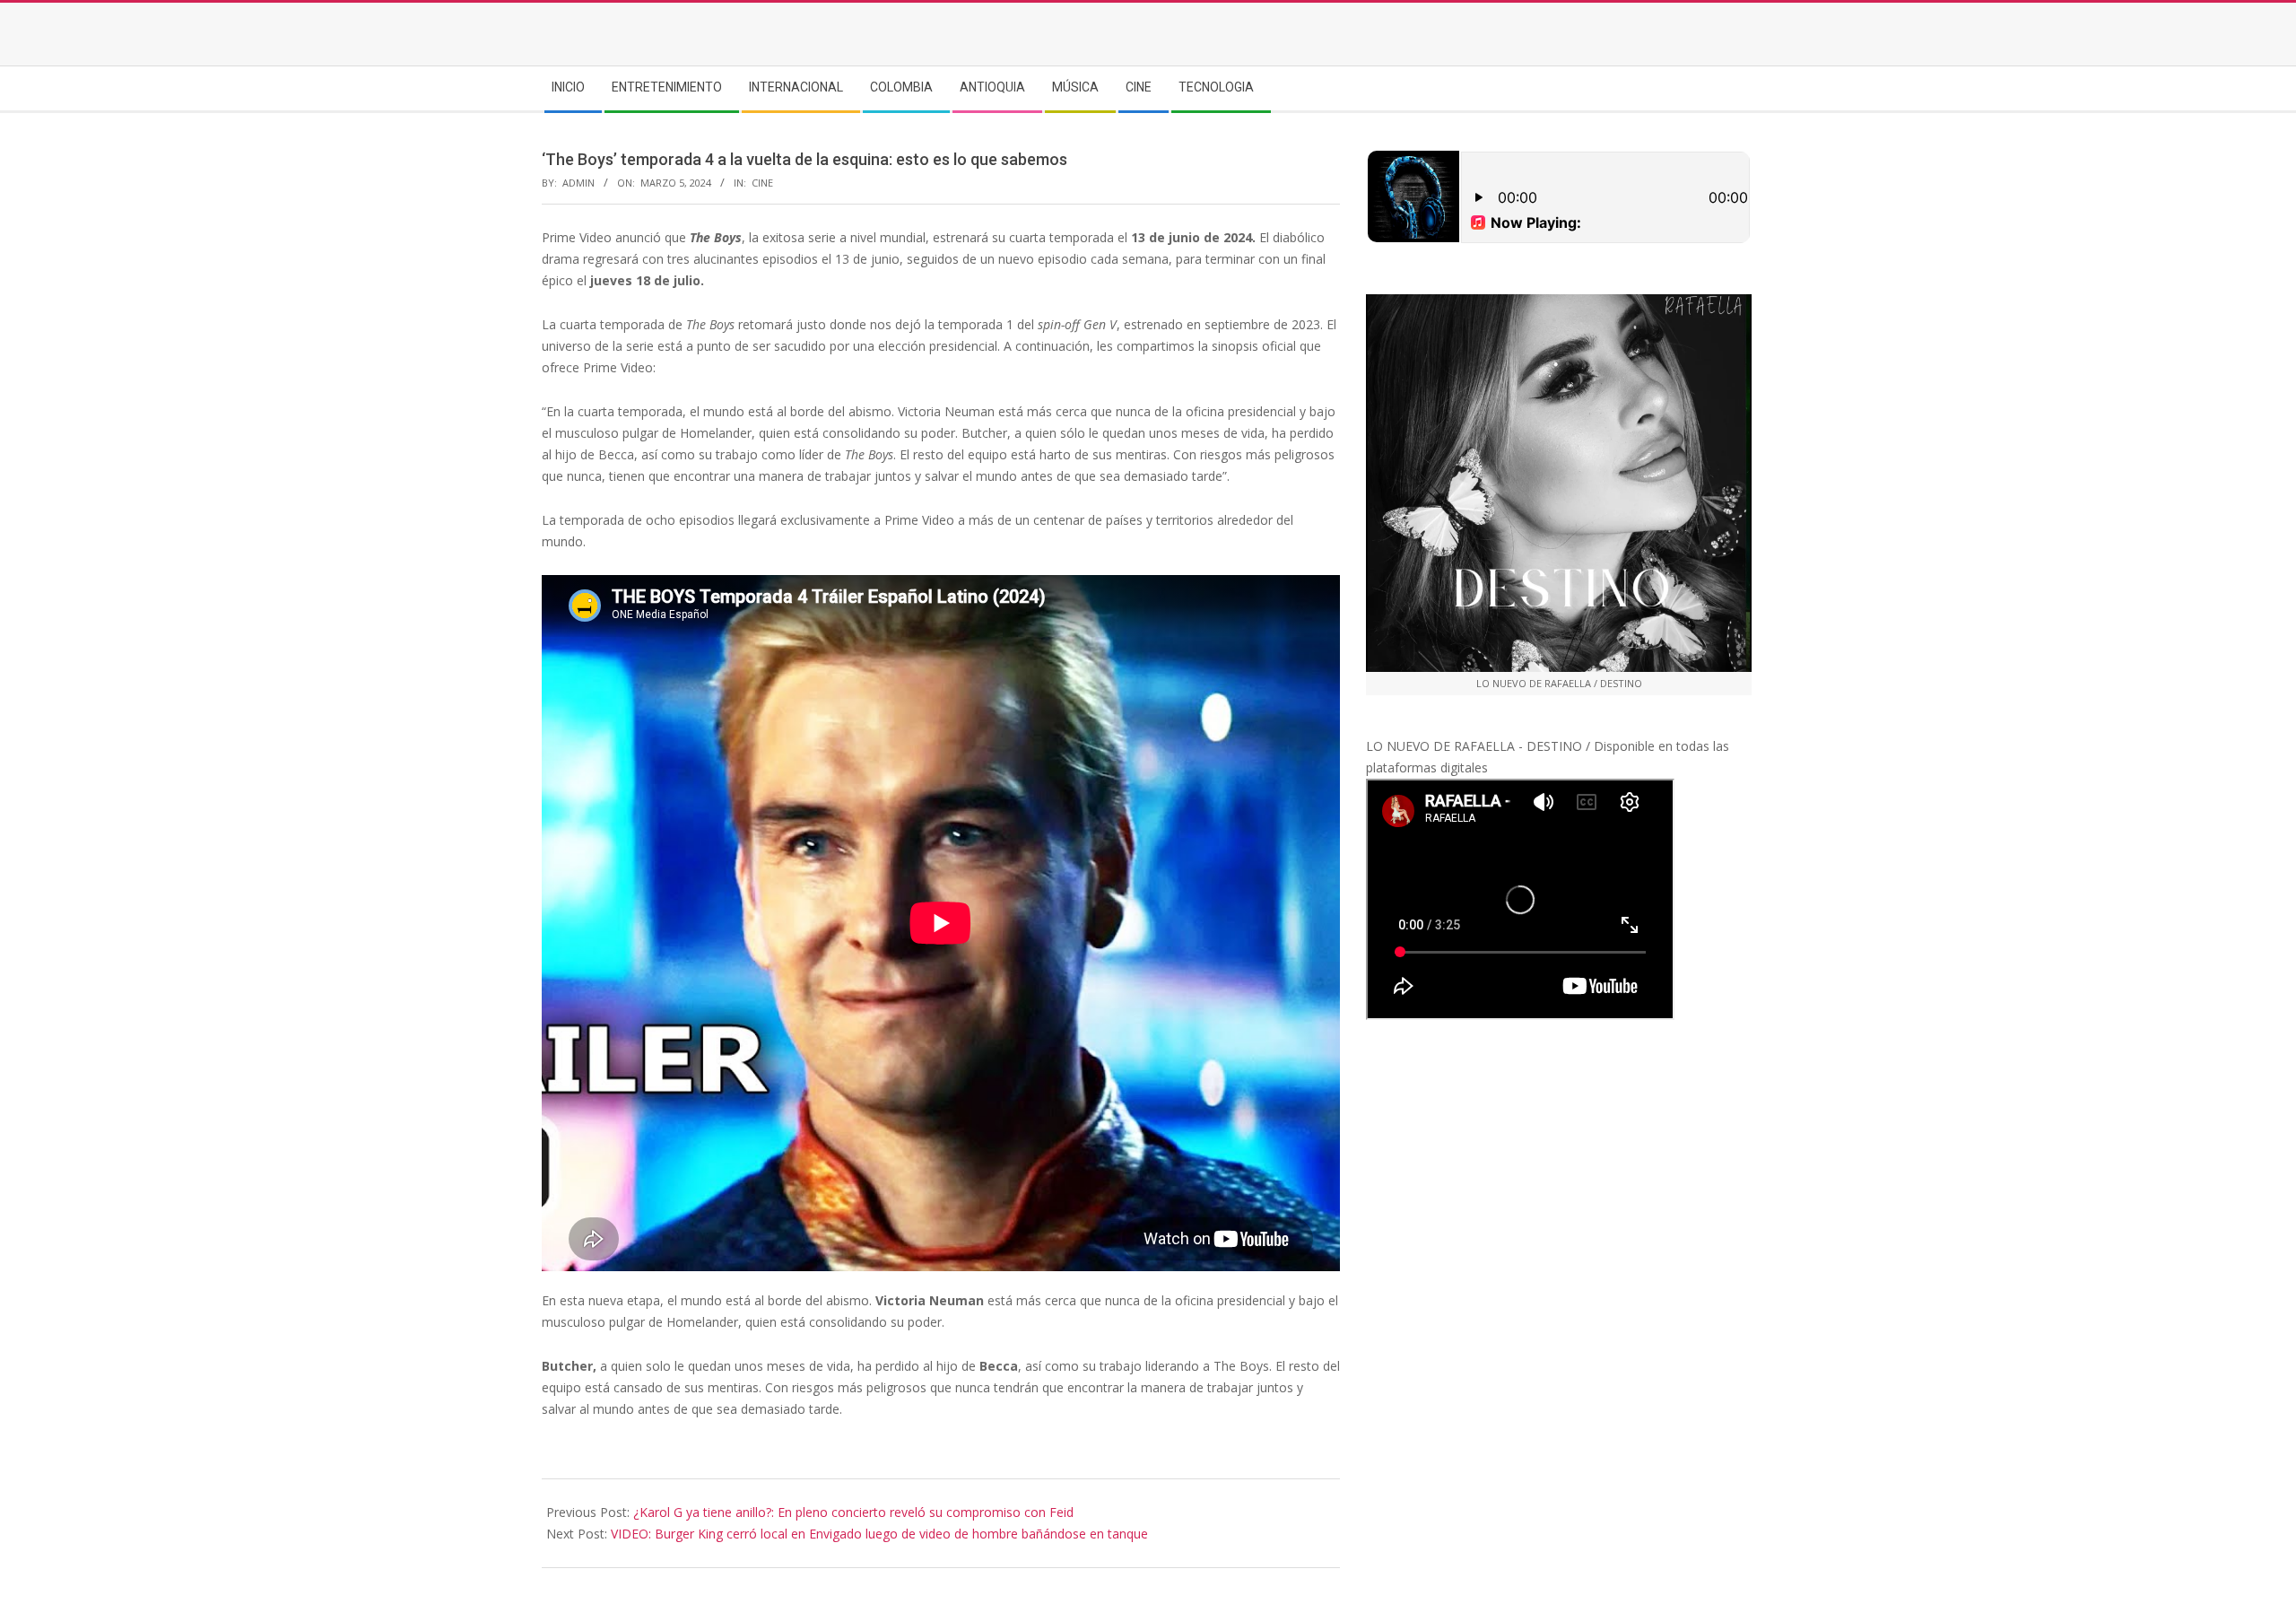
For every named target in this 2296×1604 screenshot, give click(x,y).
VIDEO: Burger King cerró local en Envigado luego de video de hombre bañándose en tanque (879, 1534)
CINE (762, 183)
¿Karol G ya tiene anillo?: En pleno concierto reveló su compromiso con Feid (853, 1512)
